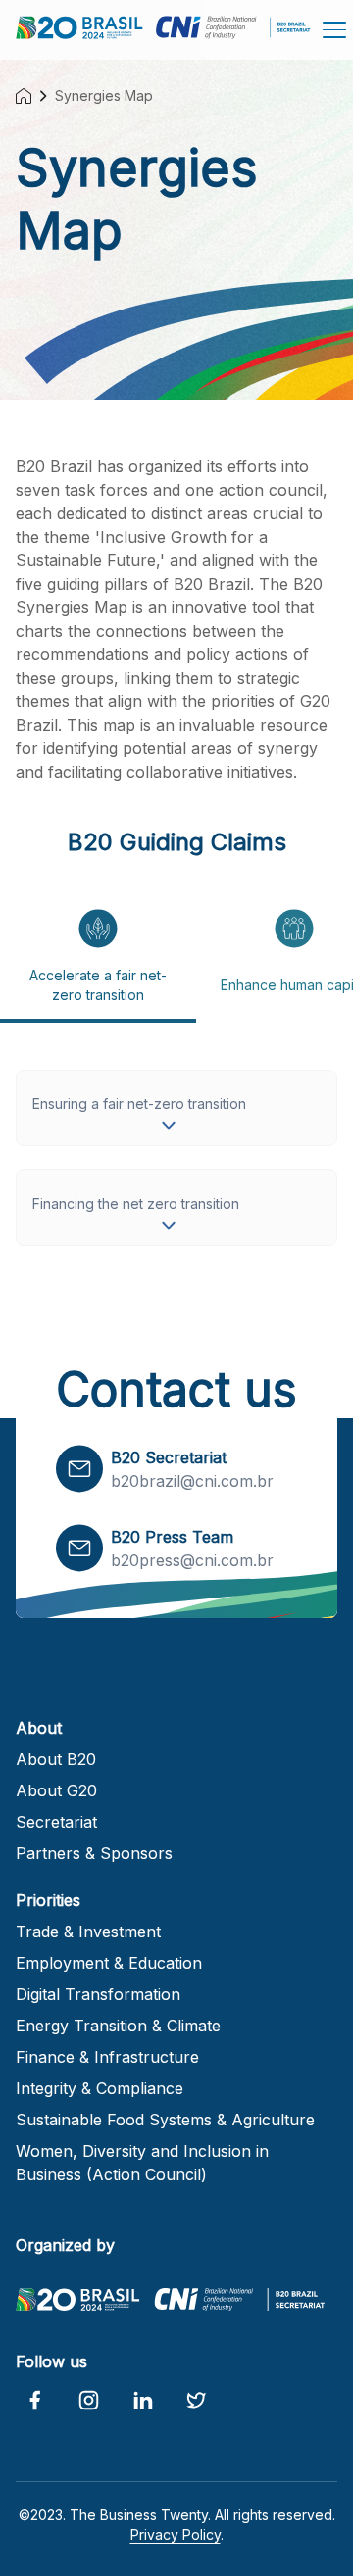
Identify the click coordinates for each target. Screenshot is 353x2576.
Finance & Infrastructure (107, 2057)
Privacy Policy (176, 2534)
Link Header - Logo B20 (77, 31)
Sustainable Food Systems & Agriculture (165, 2120)
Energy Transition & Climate (118, 2026)
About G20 (56, 1790)
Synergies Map (104, 95)
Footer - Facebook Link (35, 2401)
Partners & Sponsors (94, 1853)
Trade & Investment (88, 1932)
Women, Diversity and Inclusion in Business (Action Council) (142, 2163)
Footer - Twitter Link (197, 2401)
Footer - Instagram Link (89, 2401)
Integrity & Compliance (100, 2088)
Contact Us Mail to (79, 1469)
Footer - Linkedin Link (143, 2401)
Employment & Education (109, 1963)
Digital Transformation (98, 1994)
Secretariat (56, 1822)
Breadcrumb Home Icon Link (24, 96)
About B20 (56, 1759)
